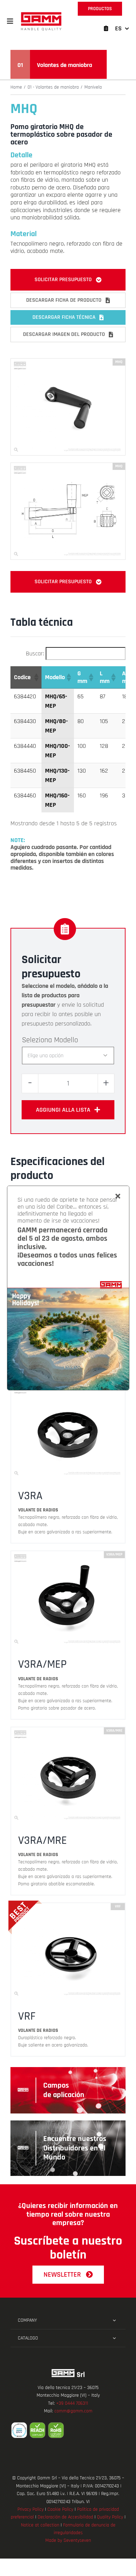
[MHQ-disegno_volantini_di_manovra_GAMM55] (68, 466)
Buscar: (35, 654)
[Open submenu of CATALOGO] (114, 2338)
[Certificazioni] (68, 2430)
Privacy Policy (31, 2509)
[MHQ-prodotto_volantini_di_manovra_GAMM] (68, 362)
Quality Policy (110, 2517)
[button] (10, 21)
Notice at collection (40, 2525)
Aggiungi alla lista (63, 1110)
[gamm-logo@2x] (41, 14)
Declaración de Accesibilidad (65, 2517)
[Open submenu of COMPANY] (114, 2320)
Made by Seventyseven (68, 2540)
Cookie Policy (60, 2509)
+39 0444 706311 (72, 2403)
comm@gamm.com (73, 2411)
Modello (66, 1040)
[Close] (118, 1196)
